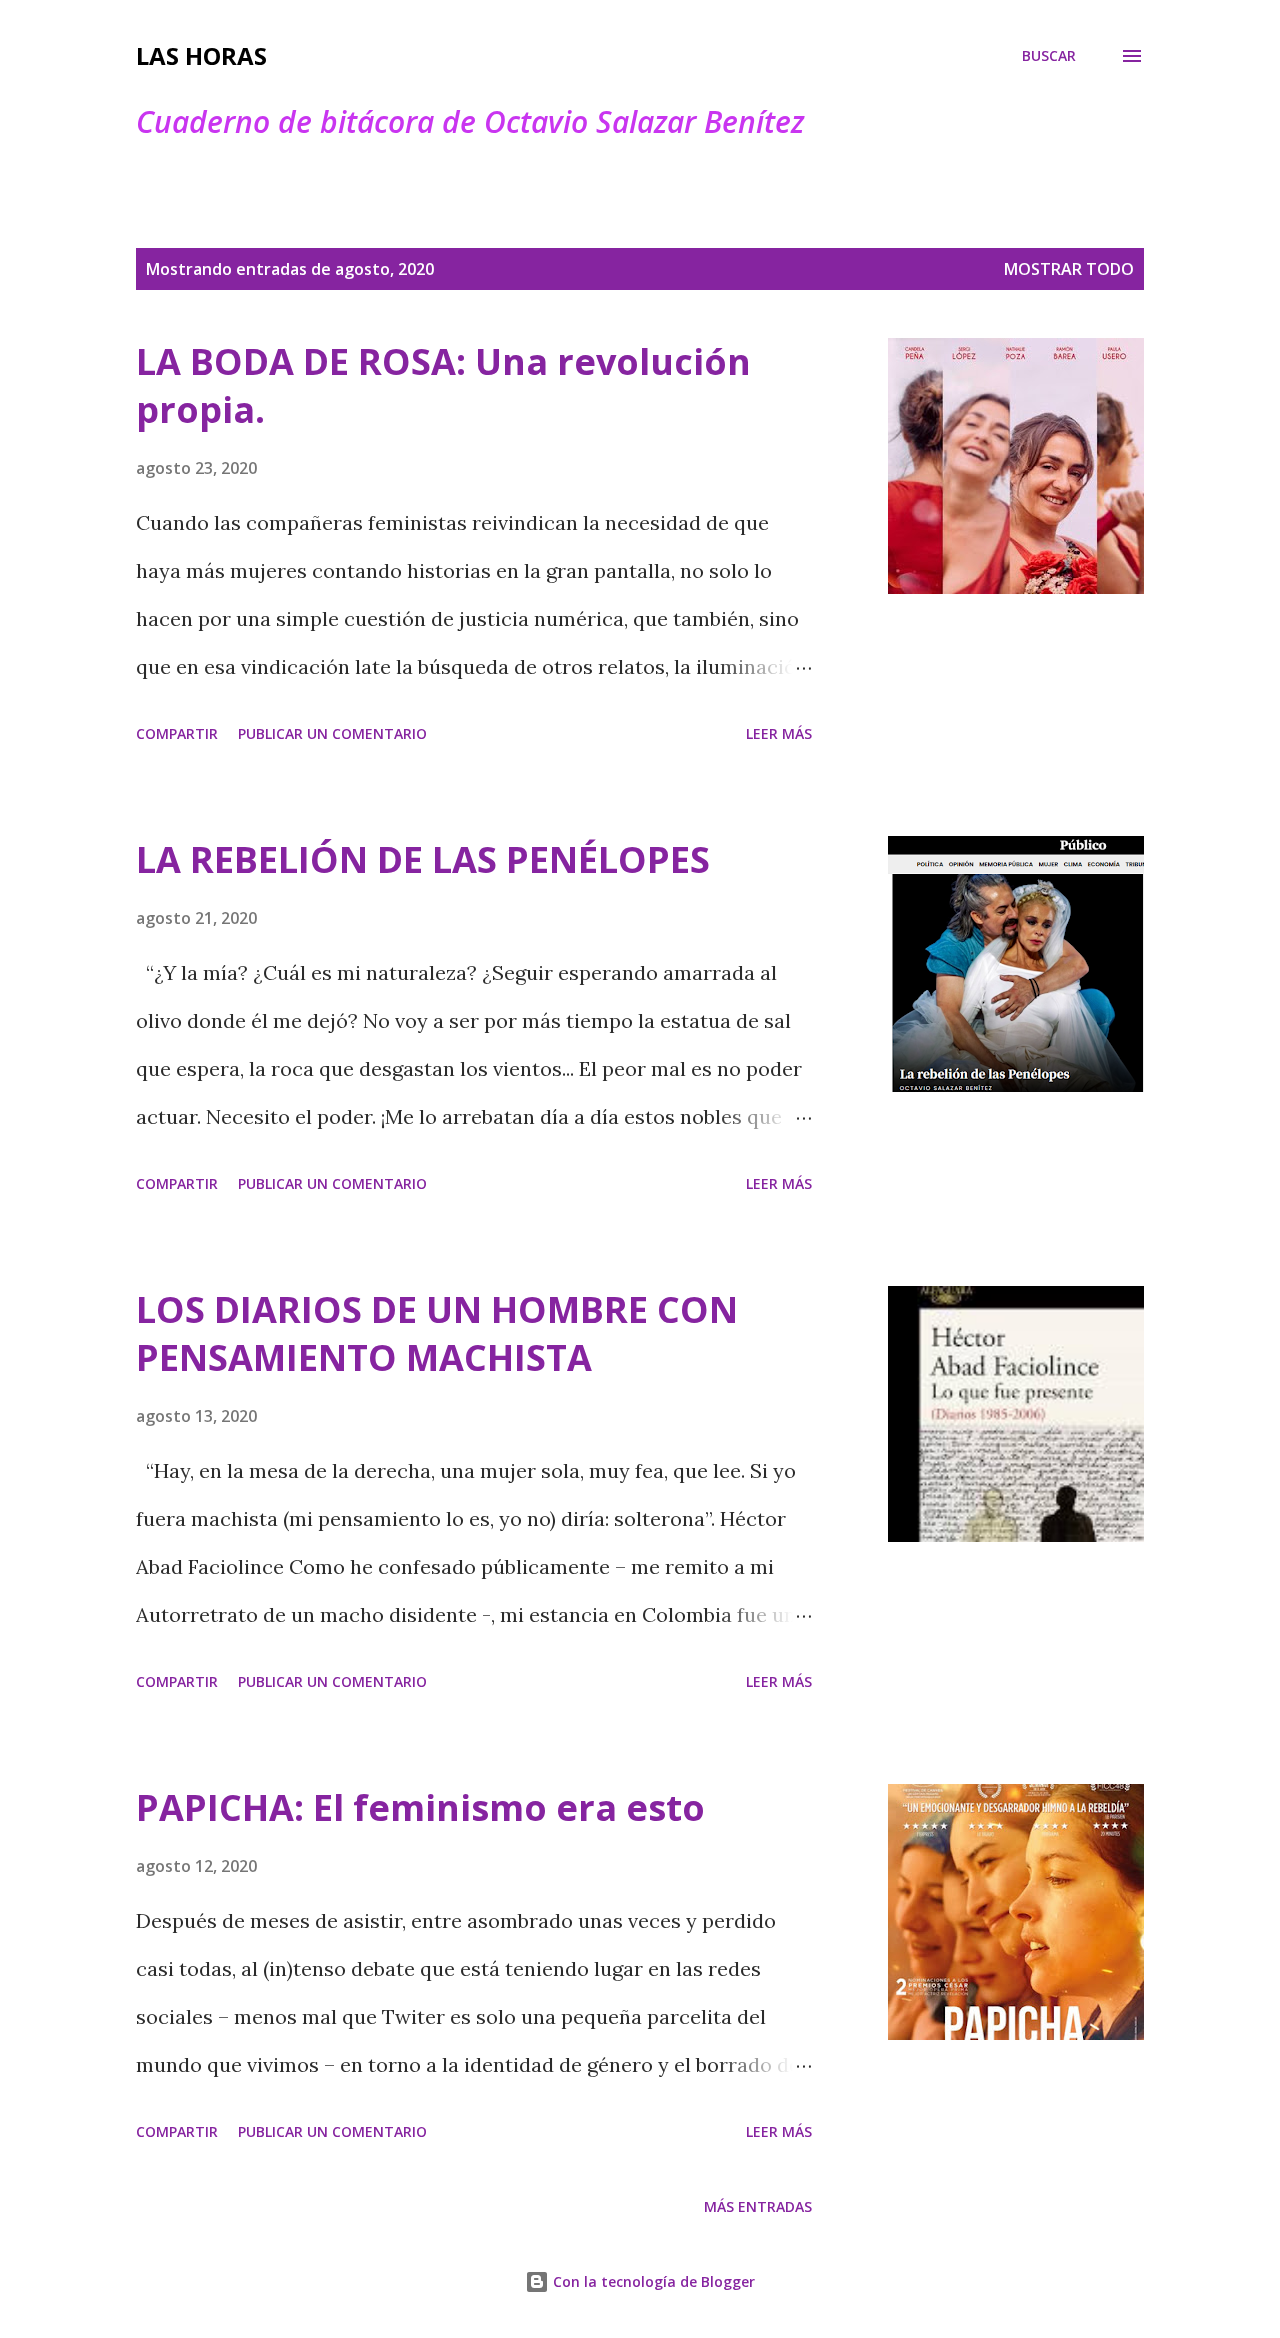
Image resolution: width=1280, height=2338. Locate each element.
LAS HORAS (201, 55)
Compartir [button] (177, 733)
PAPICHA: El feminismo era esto (420, 1807)
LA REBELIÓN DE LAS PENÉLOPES (423, 859)
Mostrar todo (1069, 269)
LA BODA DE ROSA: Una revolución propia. (443, 385)
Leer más (779, 733)
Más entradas (758, 2206)
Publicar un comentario (332, 733)
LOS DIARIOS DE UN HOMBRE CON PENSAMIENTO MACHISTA (437, 1333)
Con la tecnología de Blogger (652, 2281)
